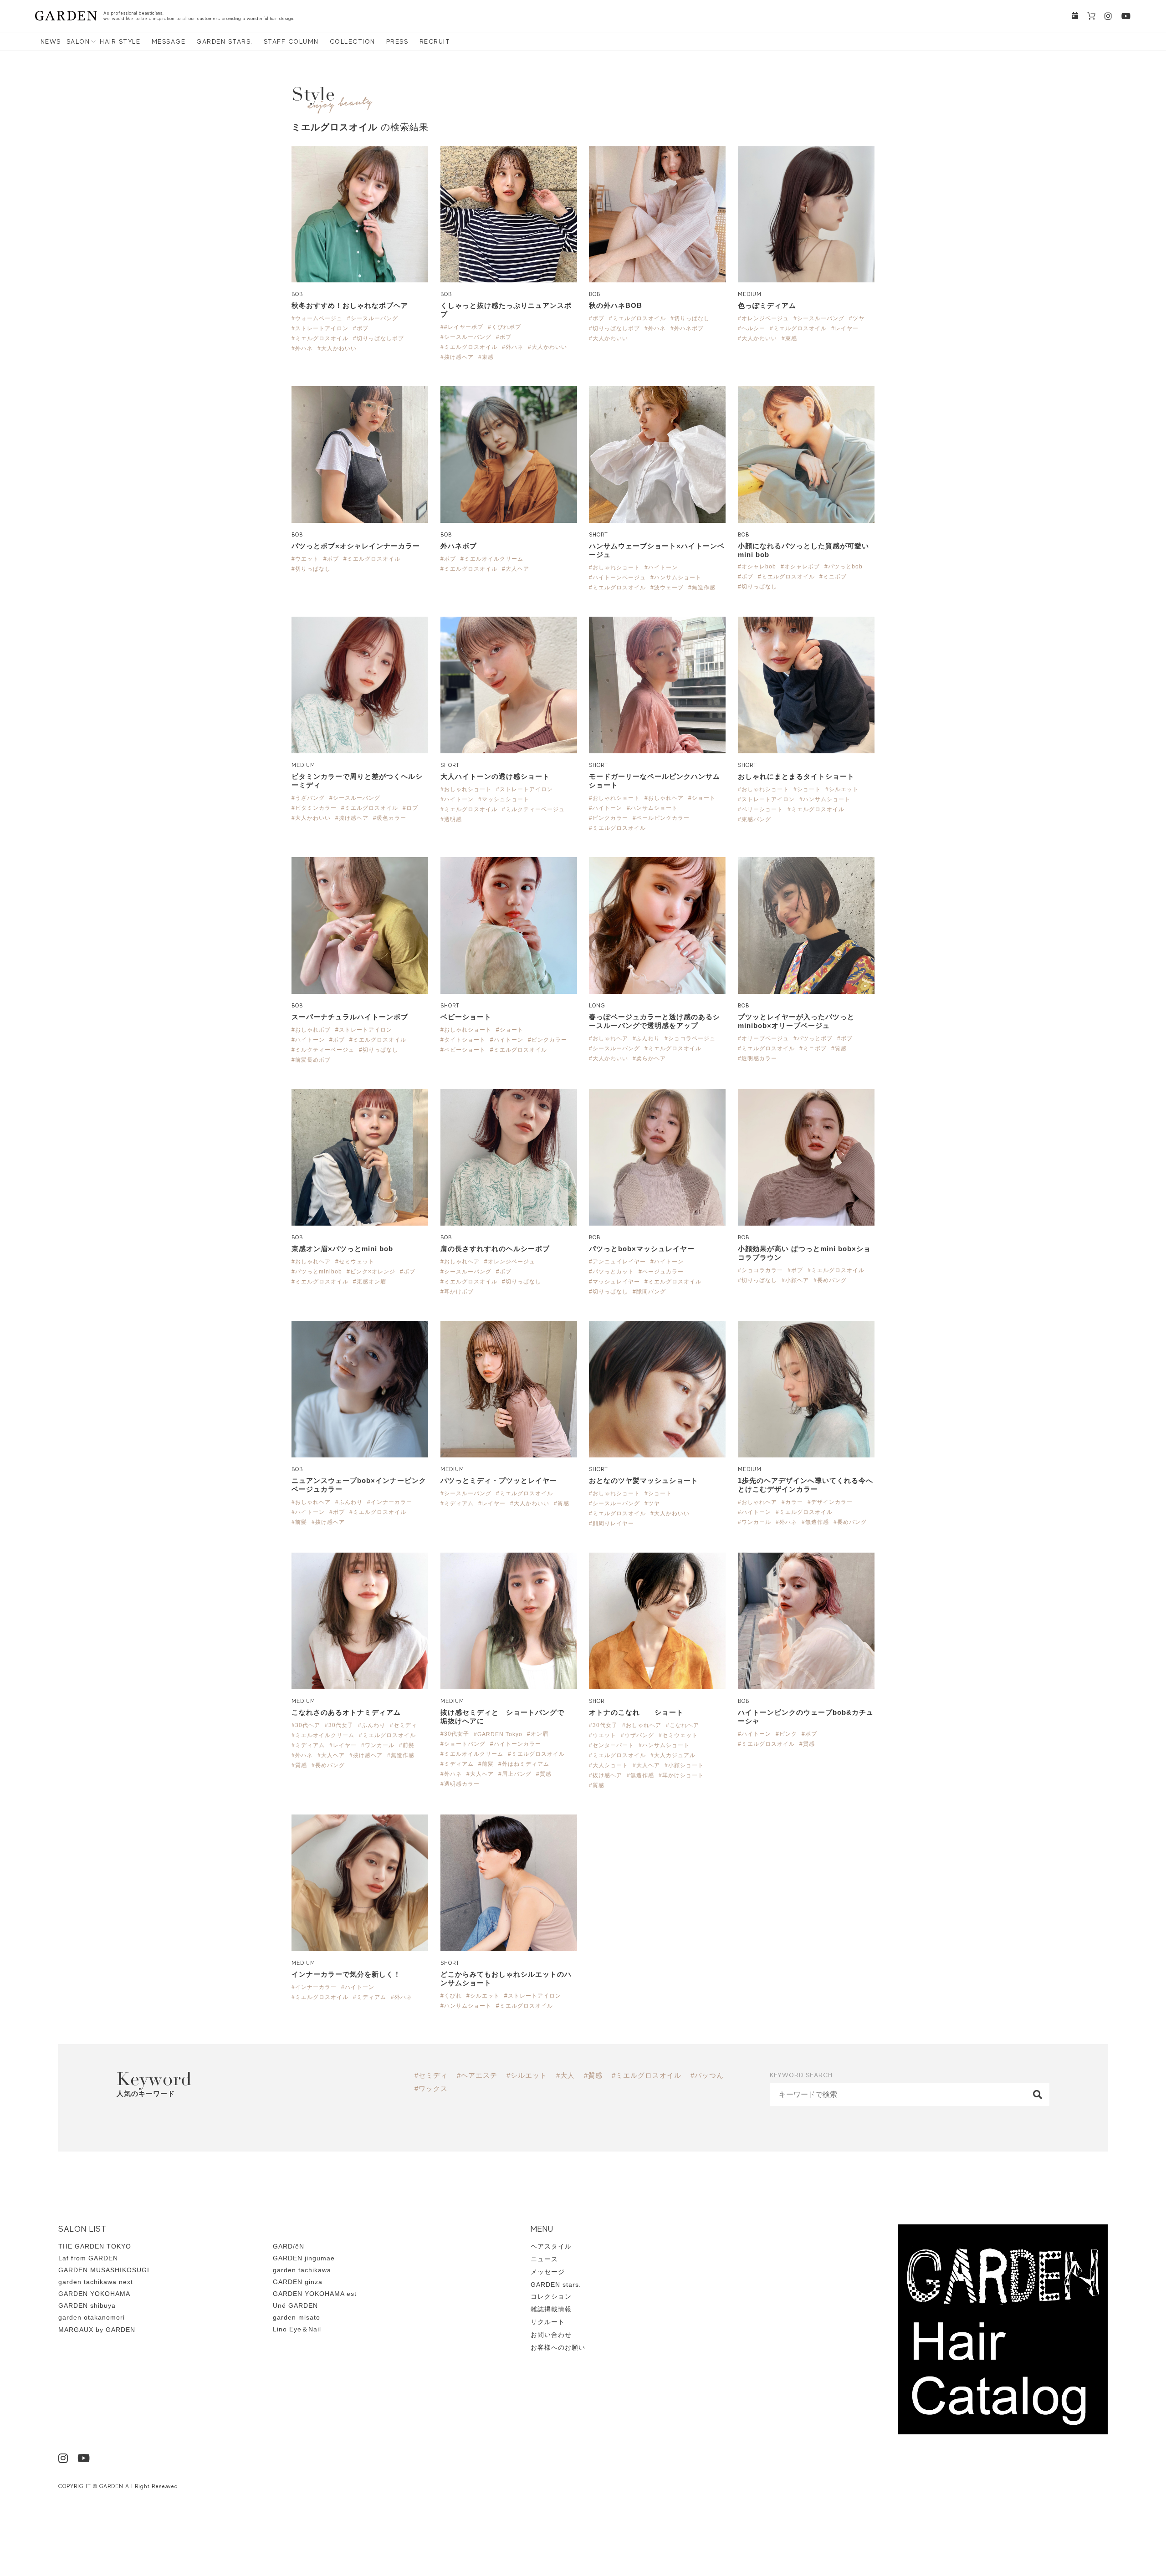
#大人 (565, 2075)
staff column (291, 41)
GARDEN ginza (298, 2282)
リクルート (548, 2322)
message (169, 41)
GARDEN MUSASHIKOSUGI (104, 2270)
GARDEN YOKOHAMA (94, 2294)
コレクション (551, 2296)
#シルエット (527, 2075)
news (51, 41)
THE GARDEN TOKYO (95, 2246)
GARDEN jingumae (304, 2258)
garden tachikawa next (96, 2282)
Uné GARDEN (295, 2305)
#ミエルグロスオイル (647, 2075)
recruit (435, 41)
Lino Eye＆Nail (297, 2329)
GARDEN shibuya (87, 2305)
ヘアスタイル (551, 2246)
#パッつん (707, 2075)
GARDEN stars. (225, 41)
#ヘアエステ (477, 2075)
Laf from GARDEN (88, 2258)
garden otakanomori (92, 2317)
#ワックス (431, 2088)
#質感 (593, 2075)
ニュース (544, 2259)
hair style (120, 41)
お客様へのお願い (558, 2347)
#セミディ (431, 2075)
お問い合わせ (551, 2335)
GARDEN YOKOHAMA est (315, 2294)
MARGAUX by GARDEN (97, 2330)
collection (353, 41)
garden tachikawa (302, 2270)
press (397, 41)
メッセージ (548, 2272)
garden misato (297, 2317)
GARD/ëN (289, 2246)
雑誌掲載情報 (551, 2309)
